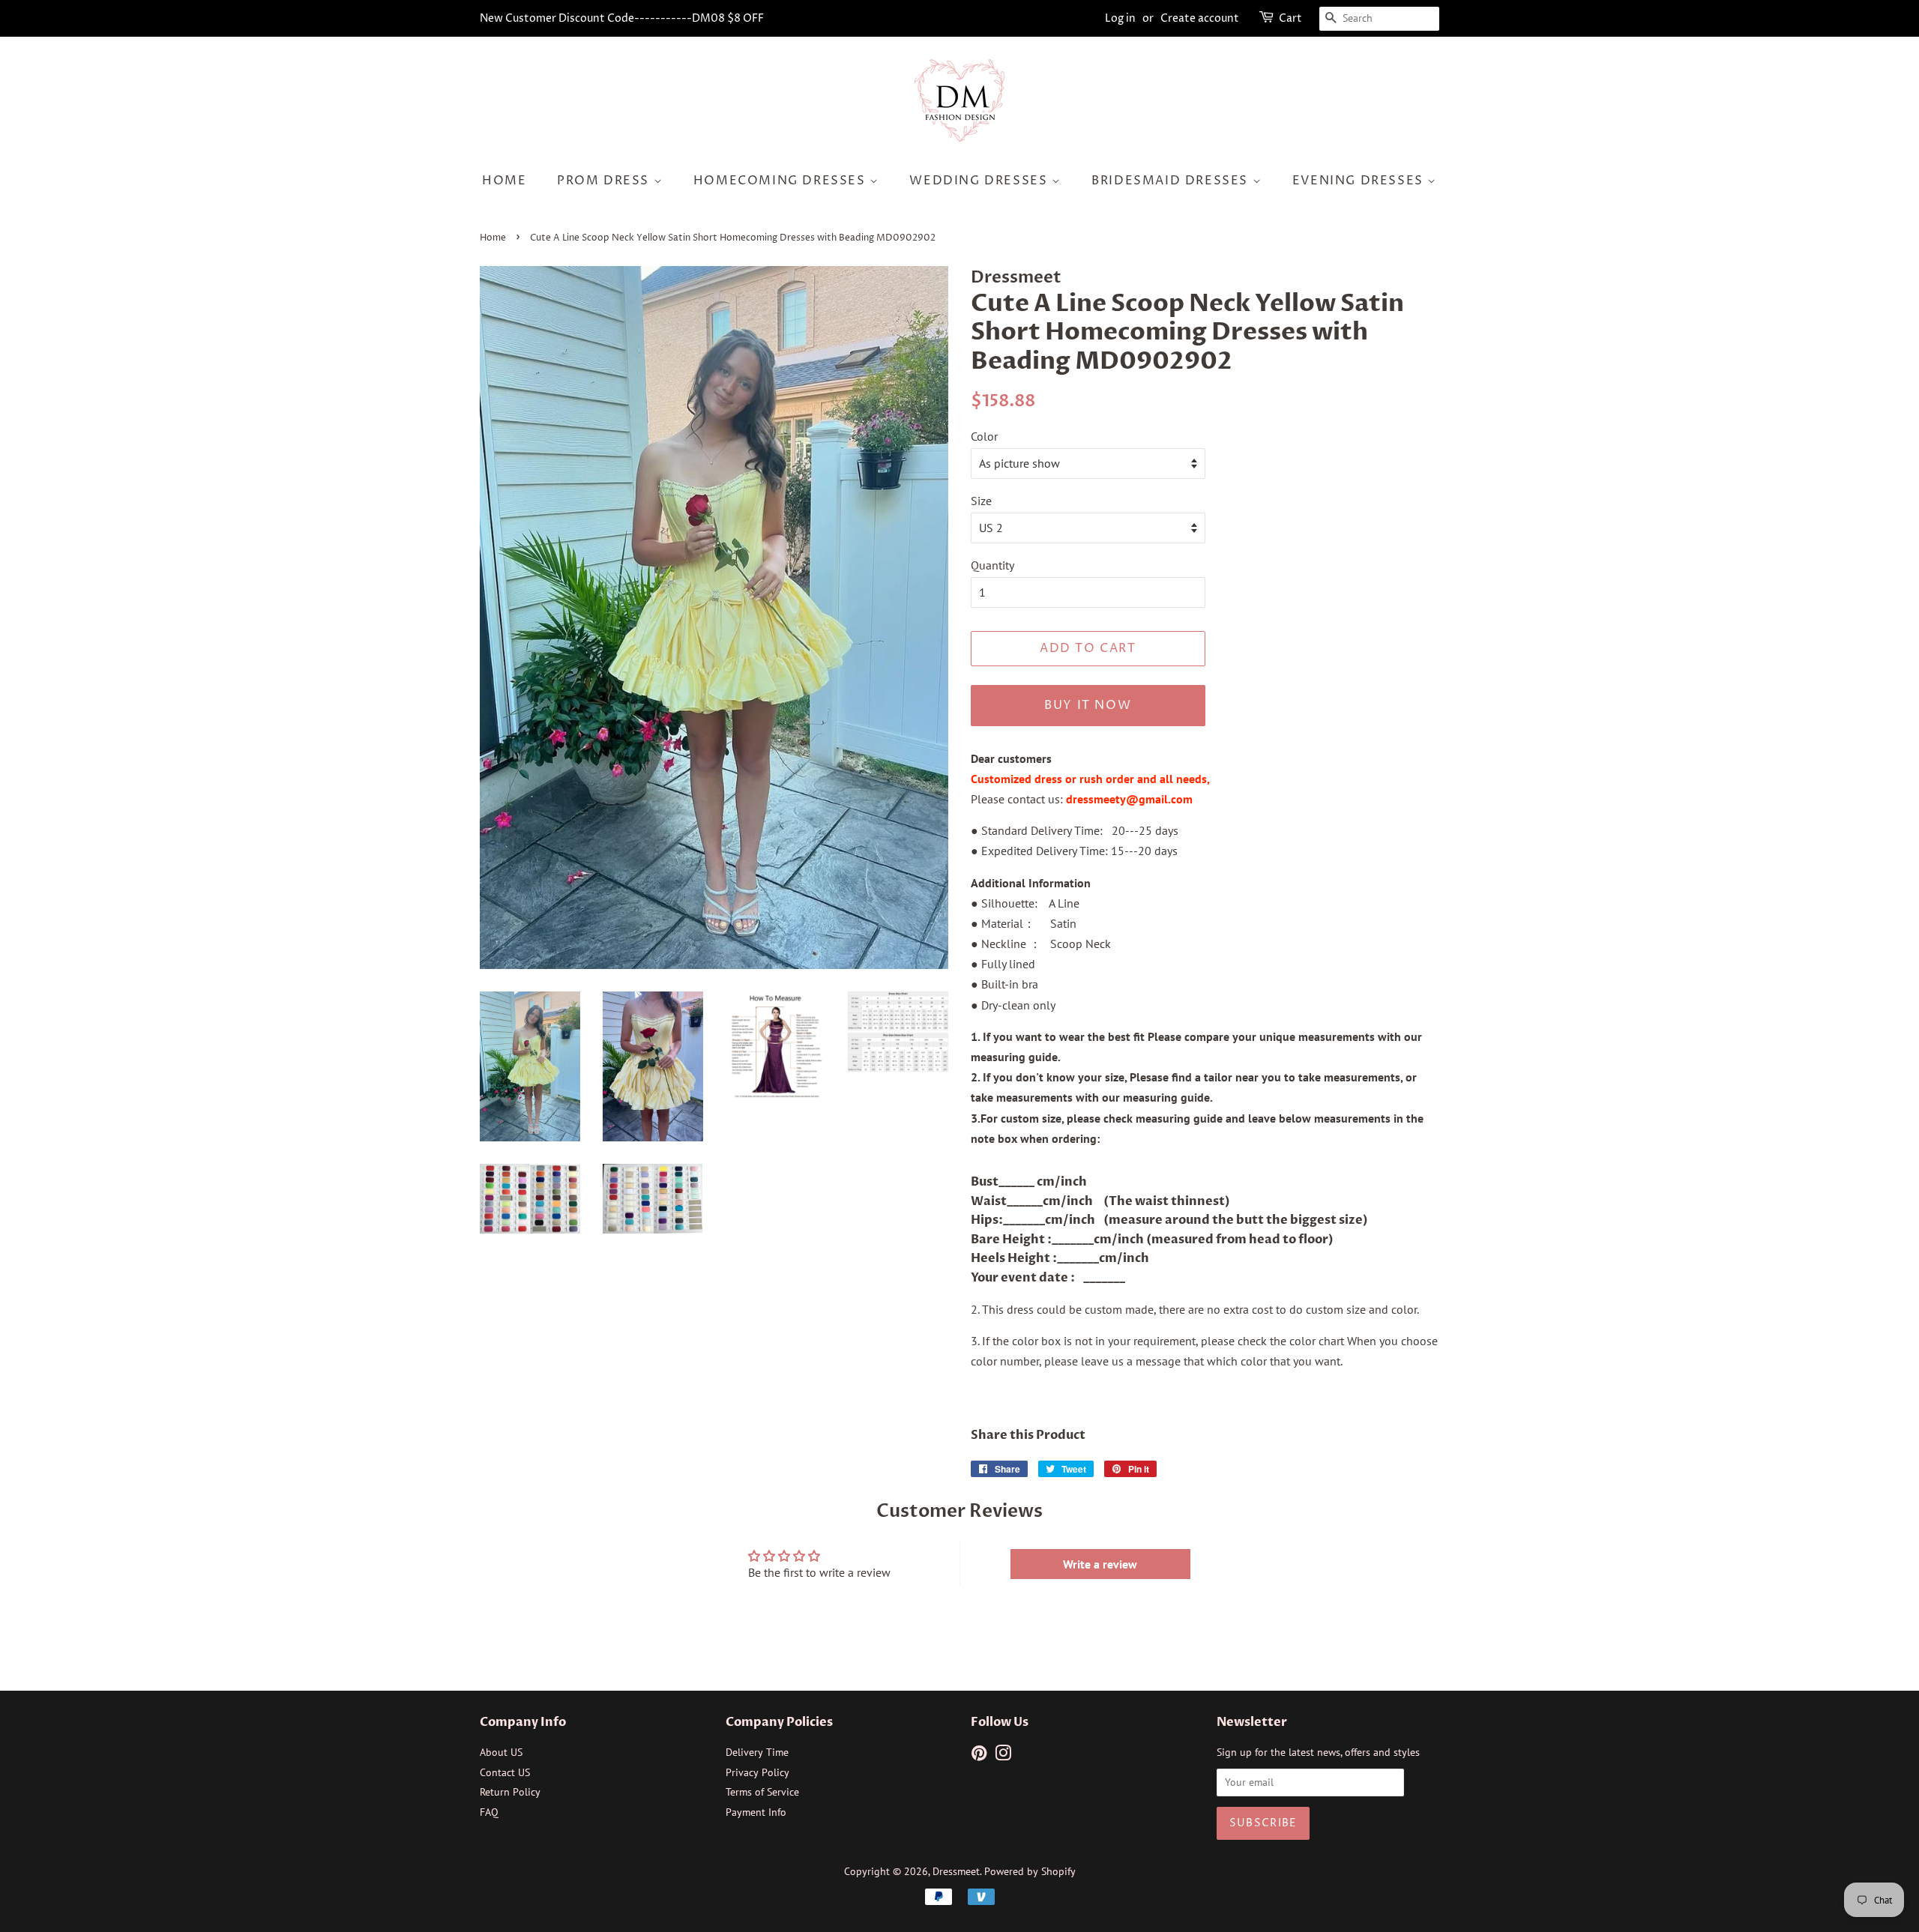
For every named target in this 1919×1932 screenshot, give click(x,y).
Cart (1290, 18)
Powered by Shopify (1030, 1871)
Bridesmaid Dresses (1172, 181)
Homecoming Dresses (781, 181)
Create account (1200, 18)
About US (501, 1752)
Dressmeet (956, 1871)
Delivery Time (757, 1752)
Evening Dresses (1360, 181)
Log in (1120, 18)
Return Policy (510, 1792)
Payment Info (756, 1812)
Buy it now (1088, 705)
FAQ (489, 1812)
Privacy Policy (757, 1772)
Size (981, 501)
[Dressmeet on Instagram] (1003, 1756)
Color (984, 436)
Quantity (992, 565)
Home (504, 181)
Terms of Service (762, 1792)
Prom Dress (605, 181)
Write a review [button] (1100, 1564)
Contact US (505, 1772)
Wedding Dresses (980, 181)
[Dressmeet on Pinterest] (979, 1756)
